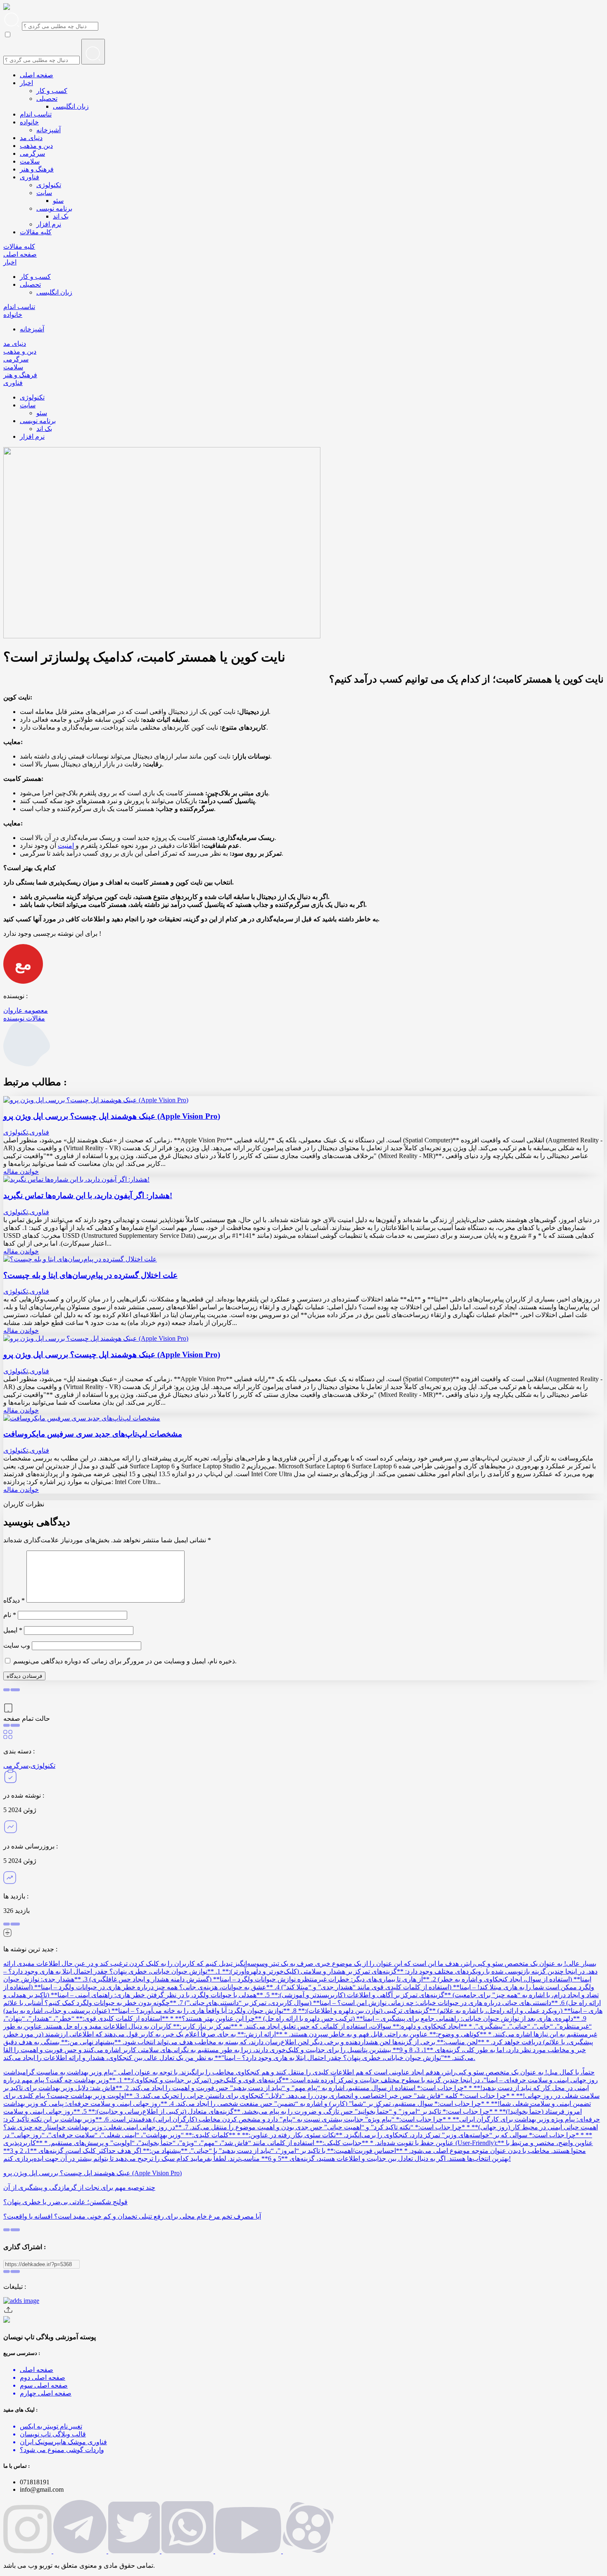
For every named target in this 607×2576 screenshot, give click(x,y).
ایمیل (13, 1630)
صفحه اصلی (37, 75)
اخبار (26, 83)
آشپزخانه (49, 130)
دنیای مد (31, 138)
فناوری (30, 177)
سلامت (30, 161)
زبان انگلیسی (71, 106)
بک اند (61, 216)
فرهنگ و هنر (37, 169)
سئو (58, 201)
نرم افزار (49, 224)
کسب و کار (52, 91)
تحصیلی (47, 99)
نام (10, 1615)
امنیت (66, 846)
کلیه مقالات (36, 232)
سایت (44, 193)
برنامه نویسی (54, 208)
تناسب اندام (36, 114)
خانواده (29, 122)
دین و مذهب (36, 146)
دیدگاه (14, 1600)
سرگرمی (32, 153)
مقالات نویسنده (24, 1018)
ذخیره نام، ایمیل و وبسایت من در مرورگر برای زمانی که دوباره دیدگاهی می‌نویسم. (125, 1661)
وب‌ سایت (17, 1645)
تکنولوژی (49, 185)
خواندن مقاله (21, 1171)
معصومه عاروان (26, 1010)
